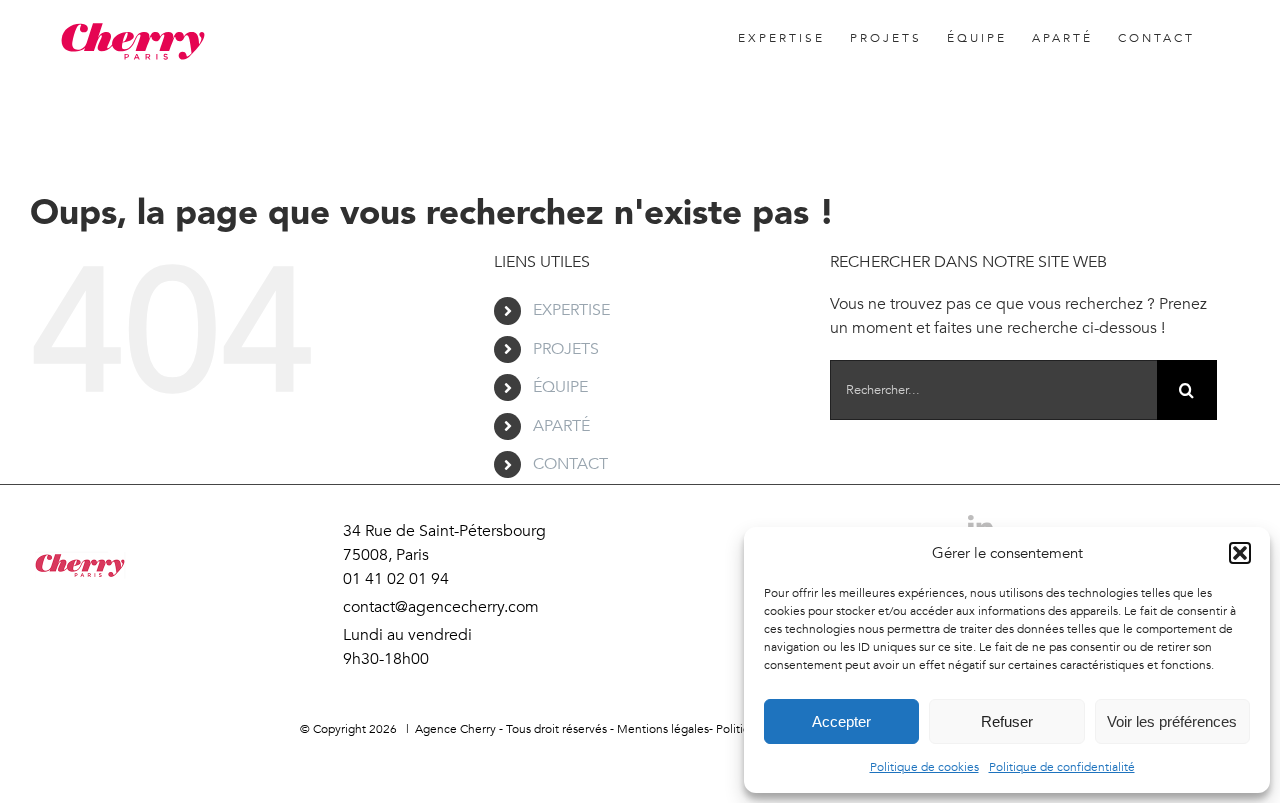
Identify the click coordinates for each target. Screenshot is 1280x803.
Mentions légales (663, 729)
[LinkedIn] (640, 768)
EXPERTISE (571, 310)
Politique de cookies (924, 767)
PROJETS (566, 349)
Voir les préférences (1172, 721)
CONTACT (570, 464)
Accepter (841, 721)
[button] (1240, 553)
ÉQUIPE (560, 387)
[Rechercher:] (993, 389)
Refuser (1007, 721)
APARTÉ (561, 426)
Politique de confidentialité (1062, 767)
